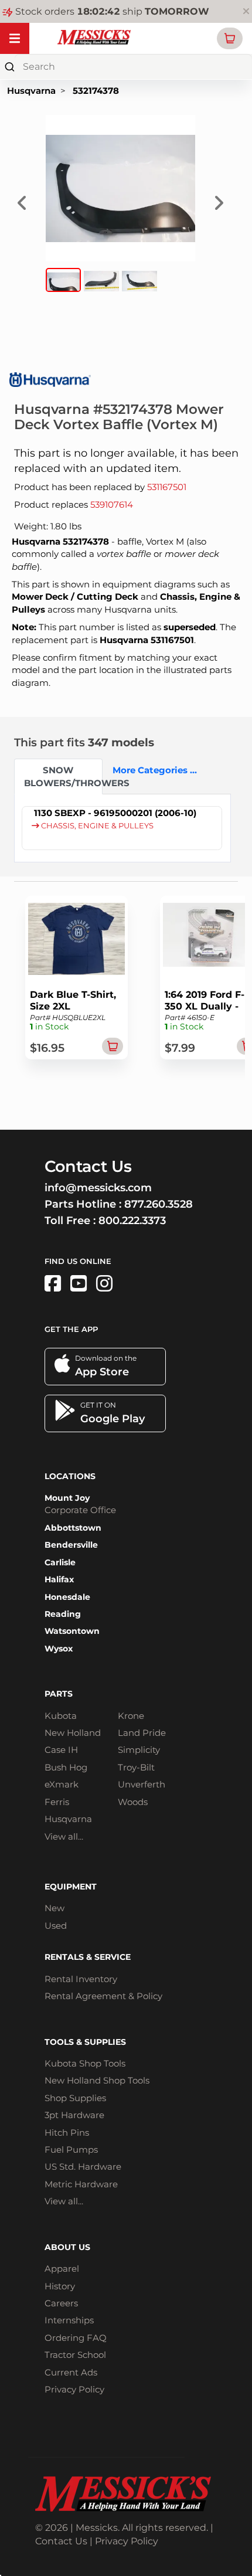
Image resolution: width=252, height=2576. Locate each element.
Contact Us (61, 2541)
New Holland (73, 1733)
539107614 (112, 504)
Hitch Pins (67, 2132)
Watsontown (72, 1631)
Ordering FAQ (76, 2338)
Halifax (59, 1579)
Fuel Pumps (71, 2150)
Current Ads (71, 2372)
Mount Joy (67, 1498)
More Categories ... (152, 770)
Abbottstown (73, 1528)
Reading (63, 1614)
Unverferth (142, 1784)
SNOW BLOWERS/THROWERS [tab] (63, 776)
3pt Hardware (74, 2115)
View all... (64, 1836)
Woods (133, 1802)
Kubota (61, 1716)
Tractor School (75, 2355)
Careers (61, 2303)
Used (56, 1926)
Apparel (62, 2269)
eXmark (62, 1784)
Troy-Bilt (136, 1767)
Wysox (59, 1649)
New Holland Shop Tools (97, 2080)
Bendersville (71, 1545)
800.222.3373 (132, 1221)
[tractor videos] (79, 1284)
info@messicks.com (98, 1188)
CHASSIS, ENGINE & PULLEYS (96, 826)
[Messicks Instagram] (104, 1284)
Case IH (61, 1750)
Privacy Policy (74, 2389)
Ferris (57, 1802)
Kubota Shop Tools (85, 2063)
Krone (131, 1716)
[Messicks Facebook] (53, 1284)
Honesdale (67, 1597)
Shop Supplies (75, 2098)
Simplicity (139, 1750)
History (60, 2286)
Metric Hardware (81, 2184)
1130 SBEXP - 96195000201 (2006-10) (115, 813)
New (55, 1908)
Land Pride (142, 1733)
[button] (230, 38)
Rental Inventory (81, 1979)
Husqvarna (31, 91)
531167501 (167, 487)
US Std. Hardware (83, 2167)
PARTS (59, 1694)
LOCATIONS (70, 1476)
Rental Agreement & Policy (103, 1996)
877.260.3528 (159, 1204)
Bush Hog (66, 1767)
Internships (69, 2320)
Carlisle (60, 1562)
